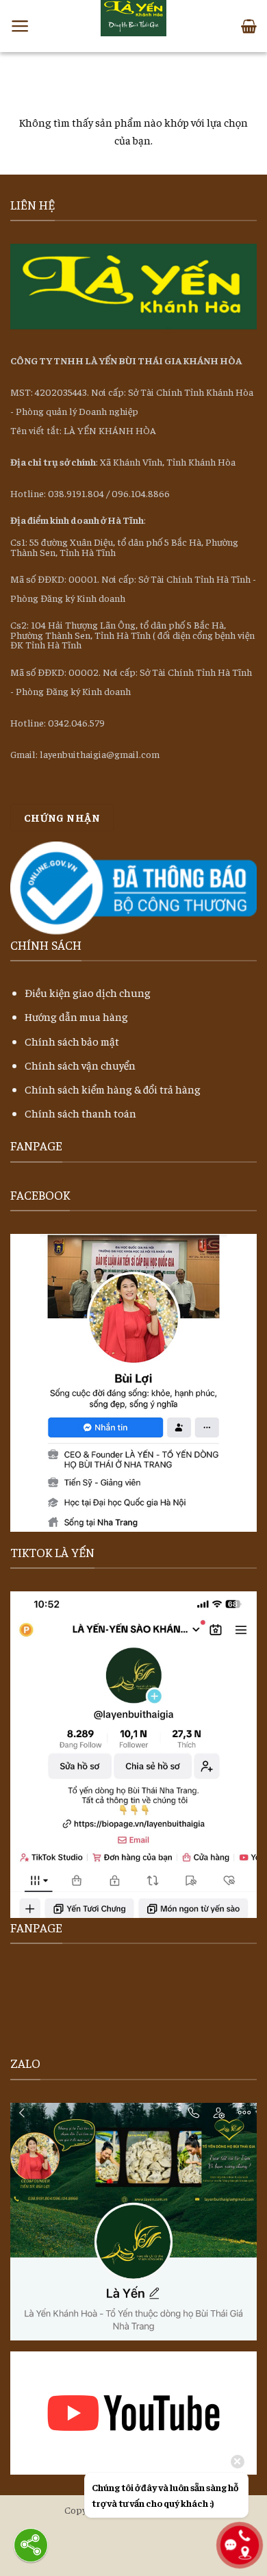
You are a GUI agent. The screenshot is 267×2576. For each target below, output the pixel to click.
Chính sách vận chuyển (80, 1065)
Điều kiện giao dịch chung (88, 992)
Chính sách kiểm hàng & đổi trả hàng (113, 1089)
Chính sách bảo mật (72, 1041)
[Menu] (20, 26)
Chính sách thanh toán (80, 1113)
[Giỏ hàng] (249, 26)
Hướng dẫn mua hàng (76, 1016)
